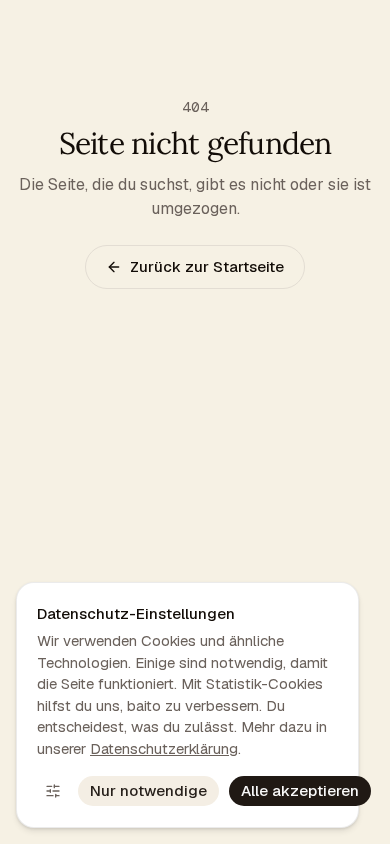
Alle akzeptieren (300, 790)
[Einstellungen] (53, 791)
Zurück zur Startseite (207, 266)
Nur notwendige (148, 790)
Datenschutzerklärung (164, 748)
